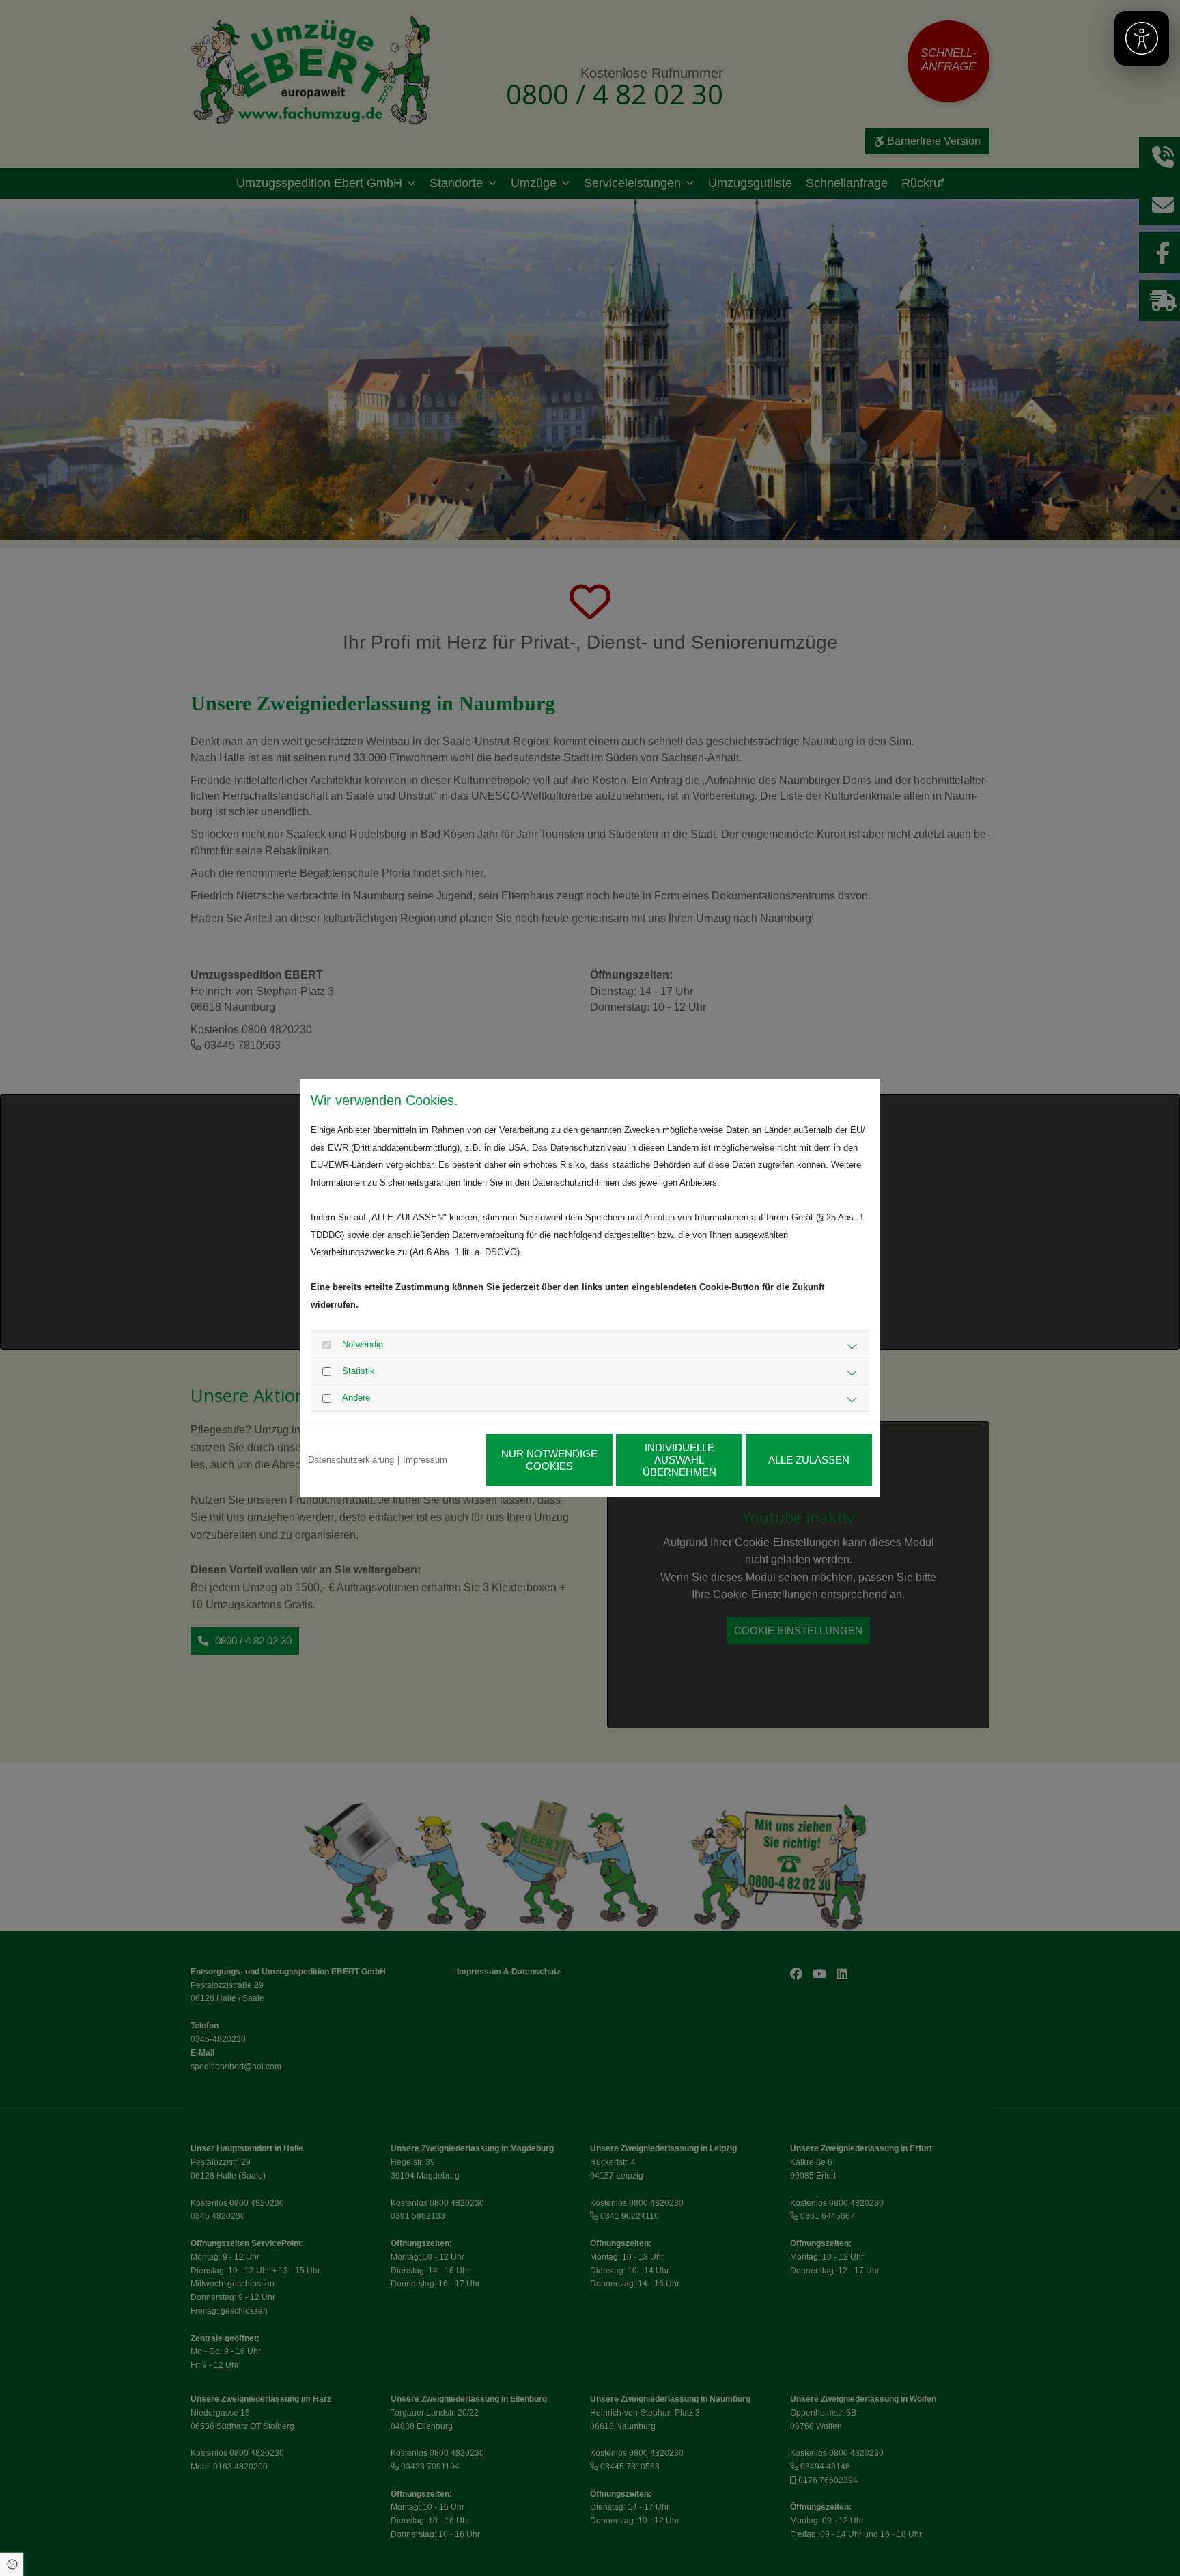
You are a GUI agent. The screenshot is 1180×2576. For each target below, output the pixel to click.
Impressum (425, 1460)
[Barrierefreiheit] (1142, 38)
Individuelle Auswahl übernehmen (679, 1460)
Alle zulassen (809, 1460)
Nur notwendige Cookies (549, 1460)
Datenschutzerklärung (351, 1460)
